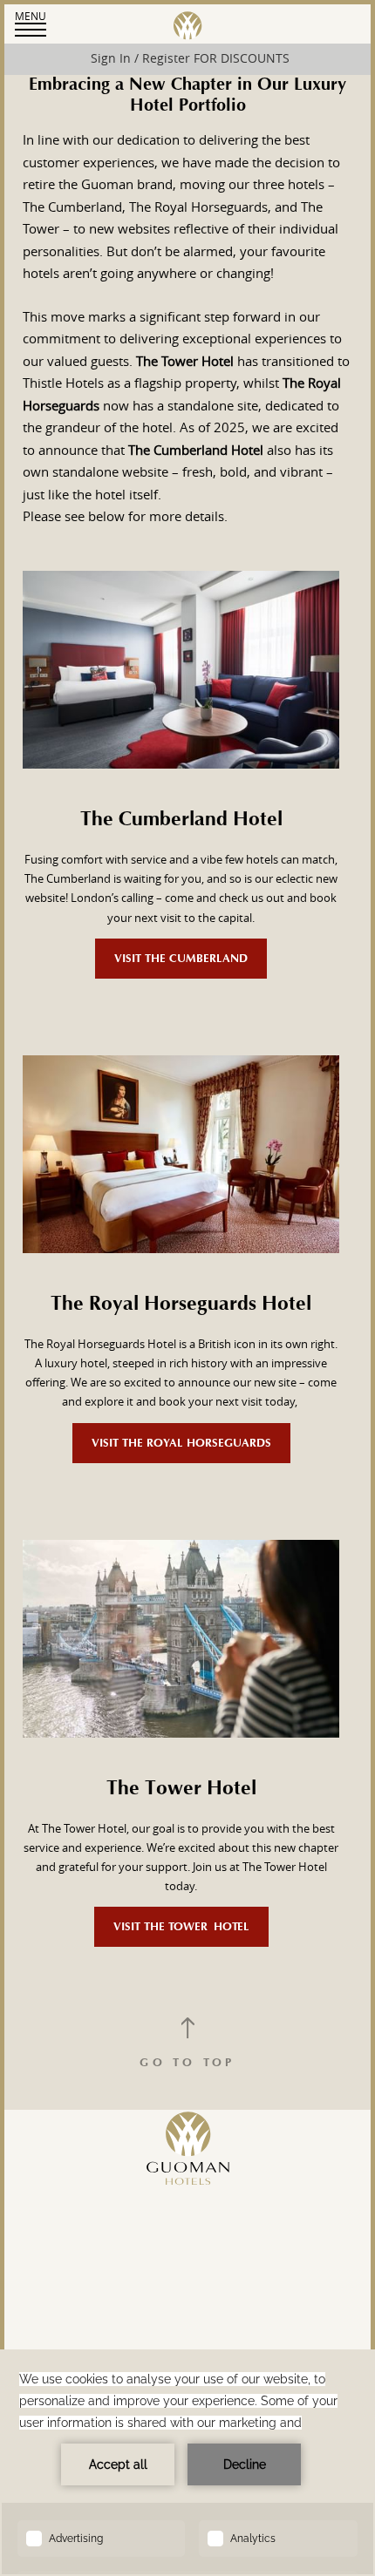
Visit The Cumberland (181, 959)
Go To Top (187, 2063)
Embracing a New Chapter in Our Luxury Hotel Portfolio (187, 95)
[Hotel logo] (188, 2204)
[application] (187, 2463)
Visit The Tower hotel (181, 1927)
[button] (31, 23)
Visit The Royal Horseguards (181, 1443)
